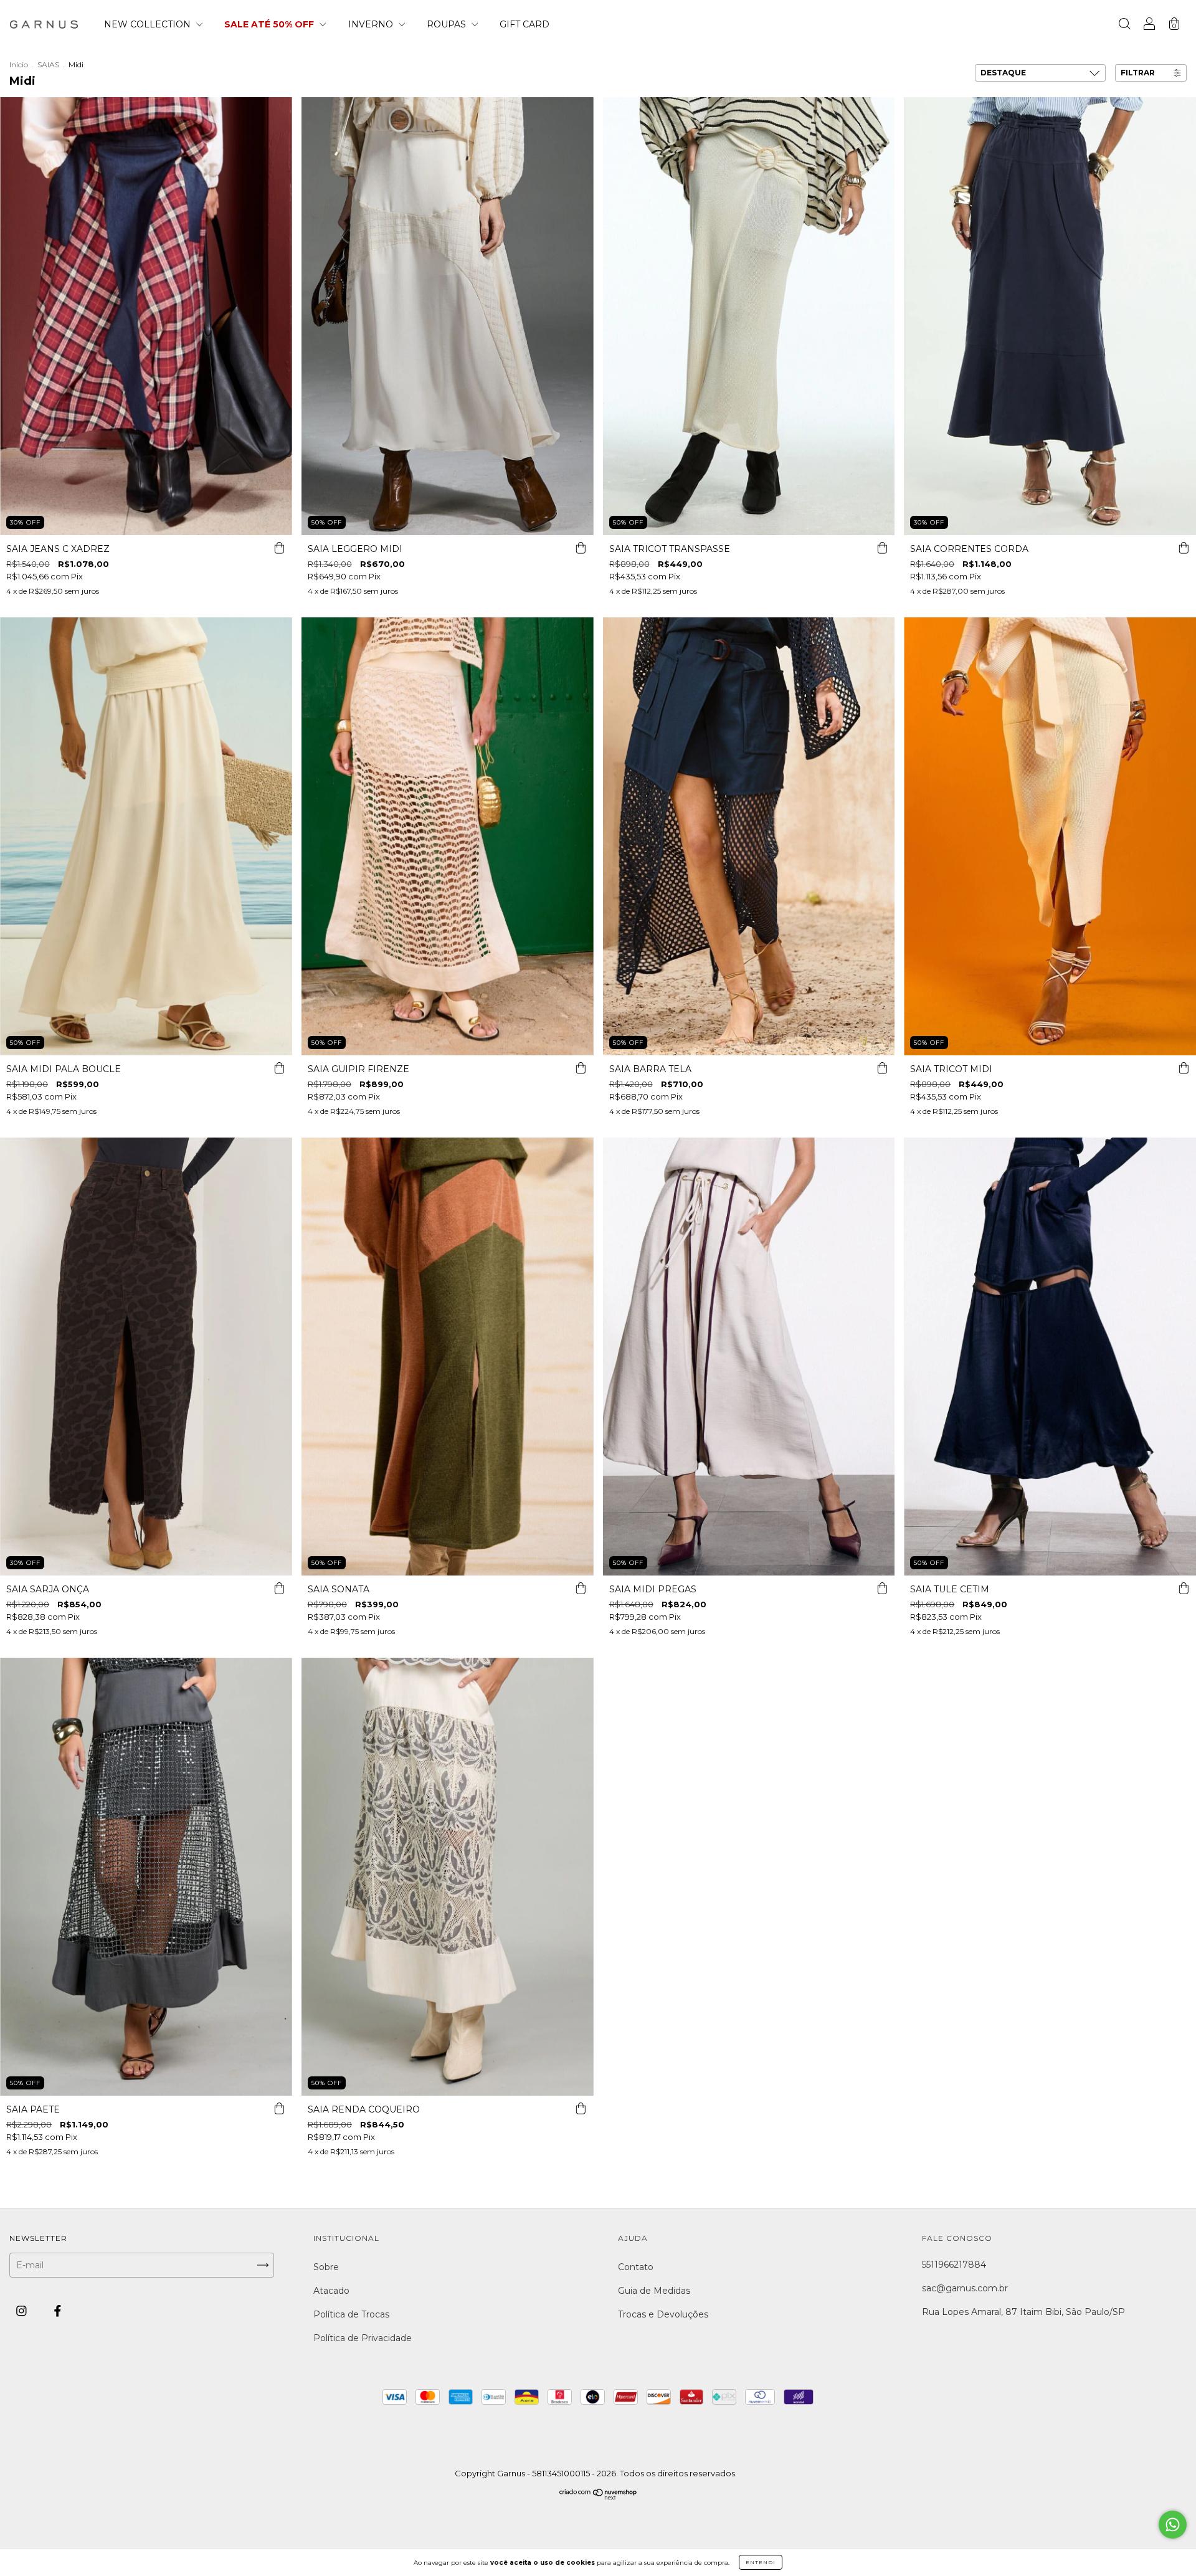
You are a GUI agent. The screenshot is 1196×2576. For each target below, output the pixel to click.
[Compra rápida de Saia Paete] (280, 2108)
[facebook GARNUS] (58, 2311)
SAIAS (48, 64)
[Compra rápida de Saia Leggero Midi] (581, 548)
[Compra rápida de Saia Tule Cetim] (1184, 1588)
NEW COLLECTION (149, 24)
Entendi (761, 2562)
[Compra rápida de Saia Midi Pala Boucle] (280, 1068)
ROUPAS (448, 24)
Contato (636, 2267)
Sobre (326, 2267)
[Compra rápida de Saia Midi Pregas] (882, 1588)
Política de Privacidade (363, 2338)
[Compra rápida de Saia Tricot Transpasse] (882, 548)
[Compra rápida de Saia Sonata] (581, 1588)
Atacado (331, 2291)
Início (19, 64)
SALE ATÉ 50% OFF (270, 24)
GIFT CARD (524, 24)
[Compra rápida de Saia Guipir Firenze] (581, 1068)
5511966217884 (954, 2265)
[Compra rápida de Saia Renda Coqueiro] (581, 2108)
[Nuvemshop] (598, 2498)
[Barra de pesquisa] (1124, 26)
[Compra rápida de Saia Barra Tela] (882, 1068)
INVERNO (372, 24)
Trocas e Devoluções (663, 2314)
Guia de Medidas (654, 2291)
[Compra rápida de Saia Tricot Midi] (1184, 1068)
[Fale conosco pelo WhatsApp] (1173, 2525)
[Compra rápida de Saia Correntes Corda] (1184, 548)
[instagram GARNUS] (23, 2311)
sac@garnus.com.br (965, 2288)
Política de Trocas (351, 2314)
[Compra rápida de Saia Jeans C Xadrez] (280, 548)
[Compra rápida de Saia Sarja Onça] (280, 1588)
